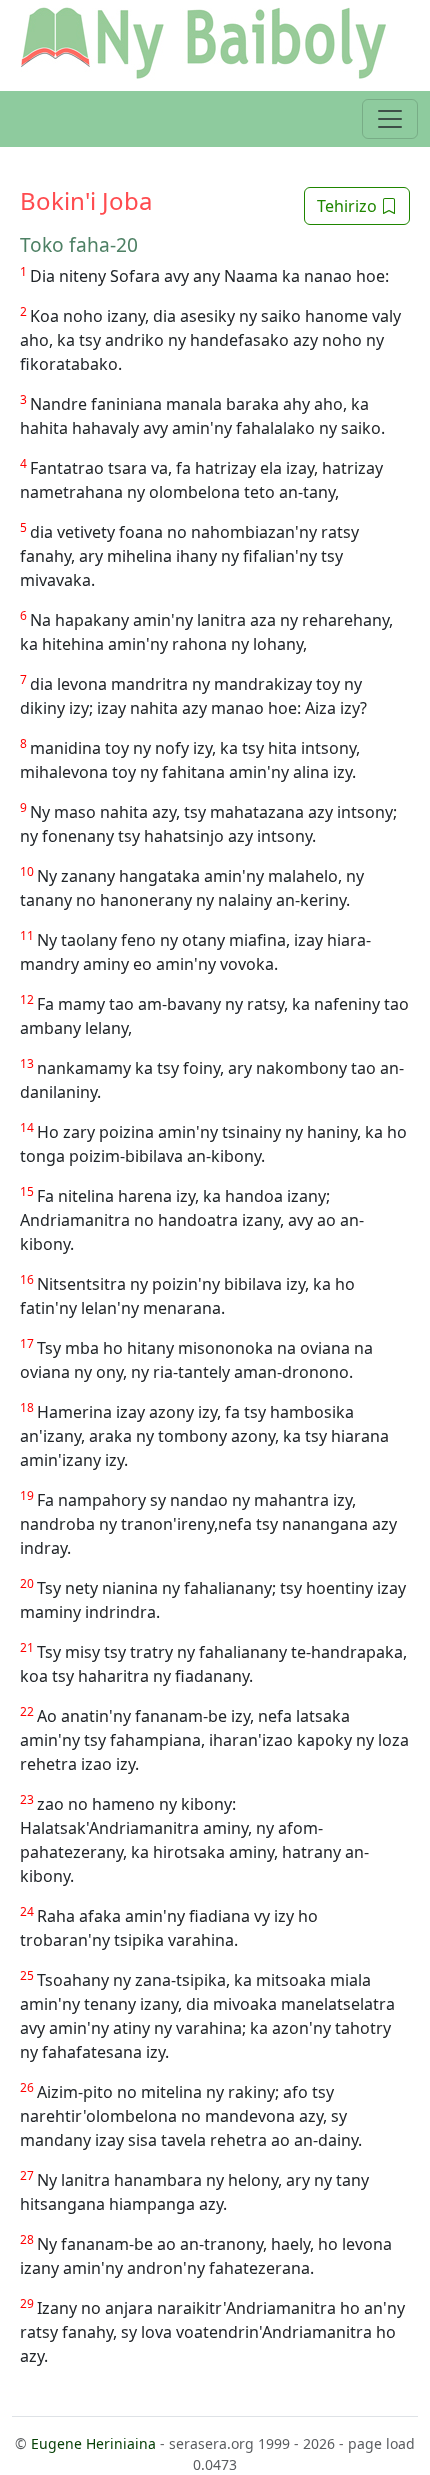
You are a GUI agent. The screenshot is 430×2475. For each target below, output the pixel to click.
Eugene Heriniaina (93, 2443)
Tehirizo (349, 206)
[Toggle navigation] (390, 119)
